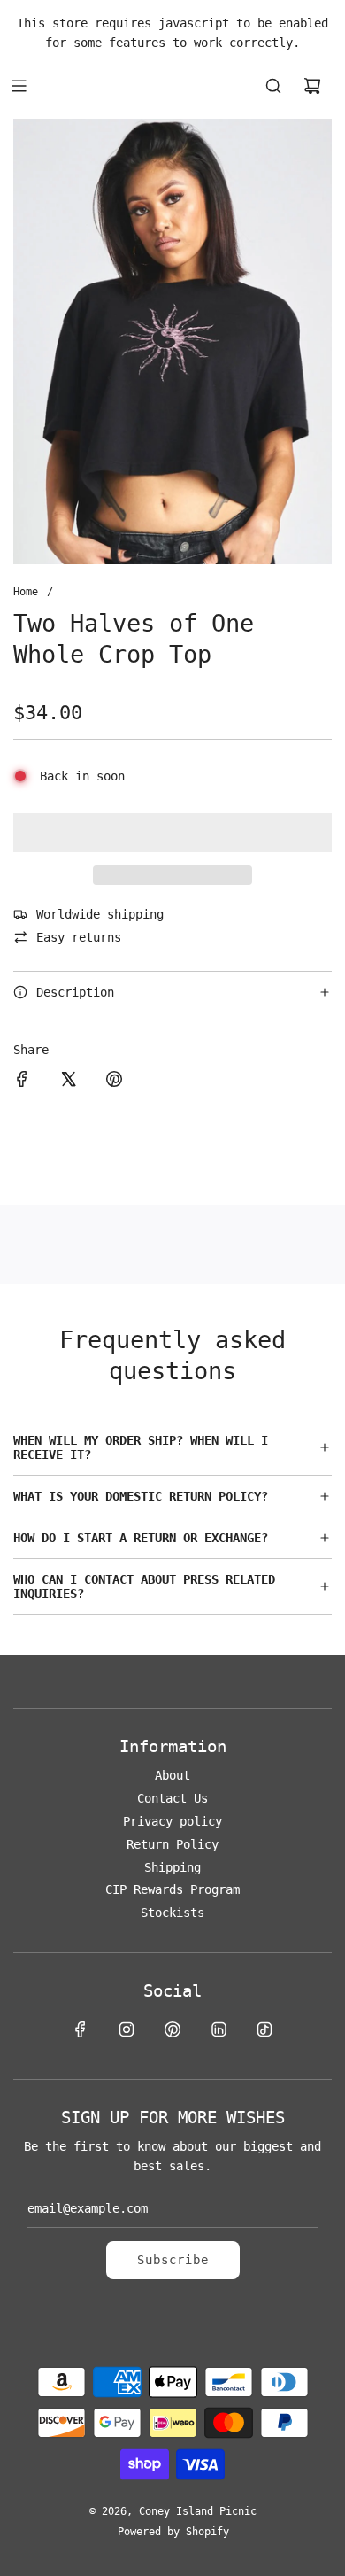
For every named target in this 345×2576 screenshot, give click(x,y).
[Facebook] (80, 2029)
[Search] (273, 86)
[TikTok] (264, 2029)
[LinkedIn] (218, 2029)
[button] (172, 833)
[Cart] (312, 86)
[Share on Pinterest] (114, 1082)
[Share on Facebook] (22, 1082)
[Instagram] (126, 2029)
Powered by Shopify (173, 2532)
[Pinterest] (172, 2029)
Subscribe (173, 2260)
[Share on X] (68, 1082)
